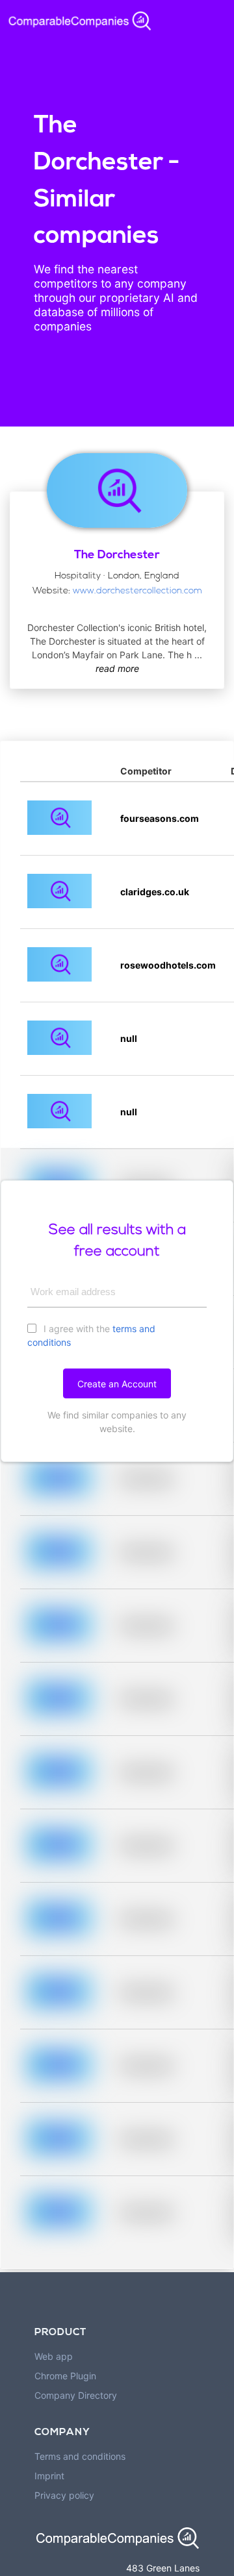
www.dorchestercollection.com (137, 591)
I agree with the (91, 1335)
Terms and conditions (80, 2456)
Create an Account (117, 1384)
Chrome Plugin (65, 2376)
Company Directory (76, 2395)
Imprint (49, 2476)
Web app (54, 2356)
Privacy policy (64, 2495)
